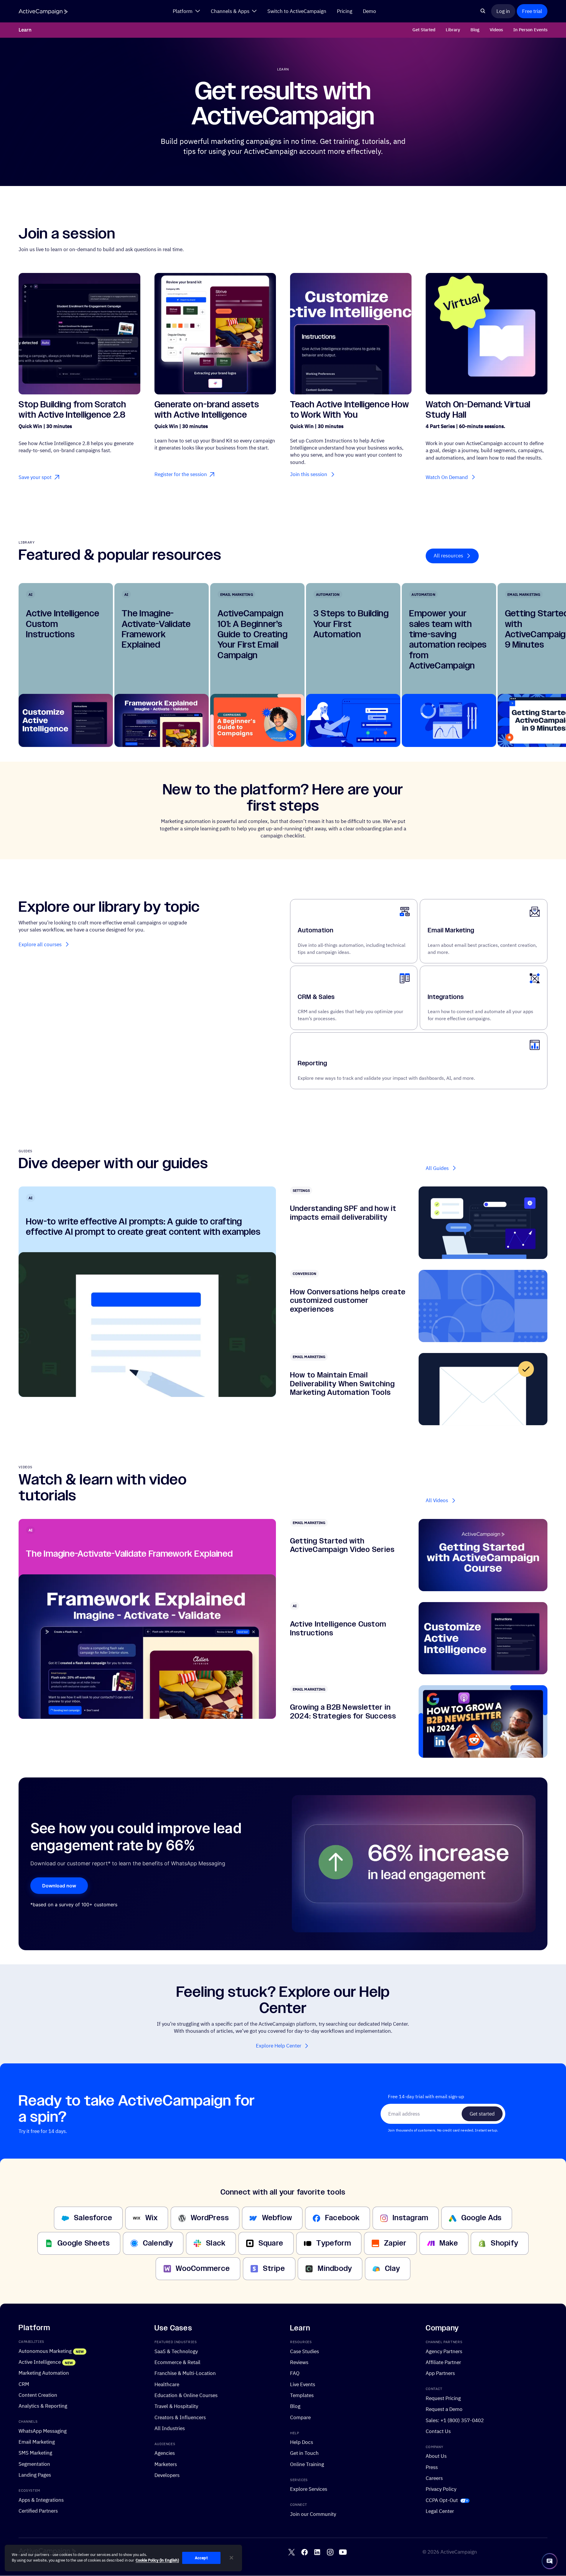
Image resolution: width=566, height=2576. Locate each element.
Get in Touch (304, 2453)
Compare (300, 2417)
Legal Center (440, 2511)
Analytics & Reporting (43, 2406)
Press (432, 2467)
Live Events (303, 2384)
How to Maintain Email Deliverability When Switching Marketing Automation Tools (342, 1384)
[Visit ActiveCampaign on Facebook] (305, 2552)
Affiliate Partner (443, 2362)
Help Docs (302, 2442)
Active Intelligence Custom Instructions (338, 1629)
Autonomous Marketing (45, 2351)
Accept (201, 2558)
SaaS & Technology (176, 2351)
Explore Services (309, 2489)
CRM (24, 2384)
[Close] (231, 2558)
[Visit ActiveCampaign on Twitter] (292, 2552)
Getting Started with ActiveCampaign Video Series (342, 1545)
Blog (295, 2406)
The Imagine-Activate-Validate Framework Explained (156, 629)
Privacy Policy (441, 2489)
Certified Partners (38, 2511)
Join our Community (313, 2514)
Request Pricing (443, 2398)
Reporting (312, 1063)
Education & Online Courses (186, 2395)
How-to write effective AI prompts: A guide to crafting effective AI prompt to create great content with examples (143, 1227)
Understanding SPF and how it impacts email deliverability (343, 1213)
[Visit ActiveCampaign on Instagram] (330, 2552)
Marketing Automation (44, 2373)
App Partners (440, 2373)
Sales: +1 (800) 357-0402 (455, 2420)
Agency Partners (444, 2351)
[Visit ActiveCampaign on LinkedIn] (317, 2552)
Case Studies (305, 2351)
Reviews (299, 2362)
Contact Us (438, 2431)
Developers (167, 2475)
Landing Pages (35, 2475)
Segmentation (34, 2464)
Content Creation (38, 2395)
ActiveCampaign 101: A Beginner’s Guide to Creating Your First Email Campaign (253, 634)
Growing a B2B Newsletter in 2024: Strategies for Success (343, 1712)
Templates (302, 2395)
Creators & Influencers (180, 2417)
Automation (316, 930)
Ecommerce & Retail (177, 2362)
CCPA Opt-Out (442, 2500)
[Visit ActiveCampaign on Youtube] (343, 2552)
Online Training (307, 2464)
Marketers (166, 2464)
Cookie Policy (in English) (157, 2561)
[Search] (483, 11)
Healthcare (167, 2384)
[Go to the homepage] (43, 12)
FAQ (295, 2373)
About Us (436, 2456)
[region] (123, 2558)
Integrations (446, 997)
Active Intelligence (40, 2362)
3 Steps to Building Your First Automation (351, 624)
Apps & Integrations (41, 2500)
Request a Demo (444, 2409)
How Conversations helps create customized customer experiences (348, 1301)
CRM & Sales (316, 997)
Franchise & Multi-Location (185, 2373)
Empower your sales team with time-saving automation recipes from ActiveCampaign (448, 640)
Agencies (165, 2453)
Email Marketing (451, 930)
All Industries (170, 2428)
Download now (59, 1886)
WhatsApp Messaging (43, 2431)
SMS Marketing (35, 2453)
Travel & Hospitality (176, 2406)
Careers (434, 2478)
